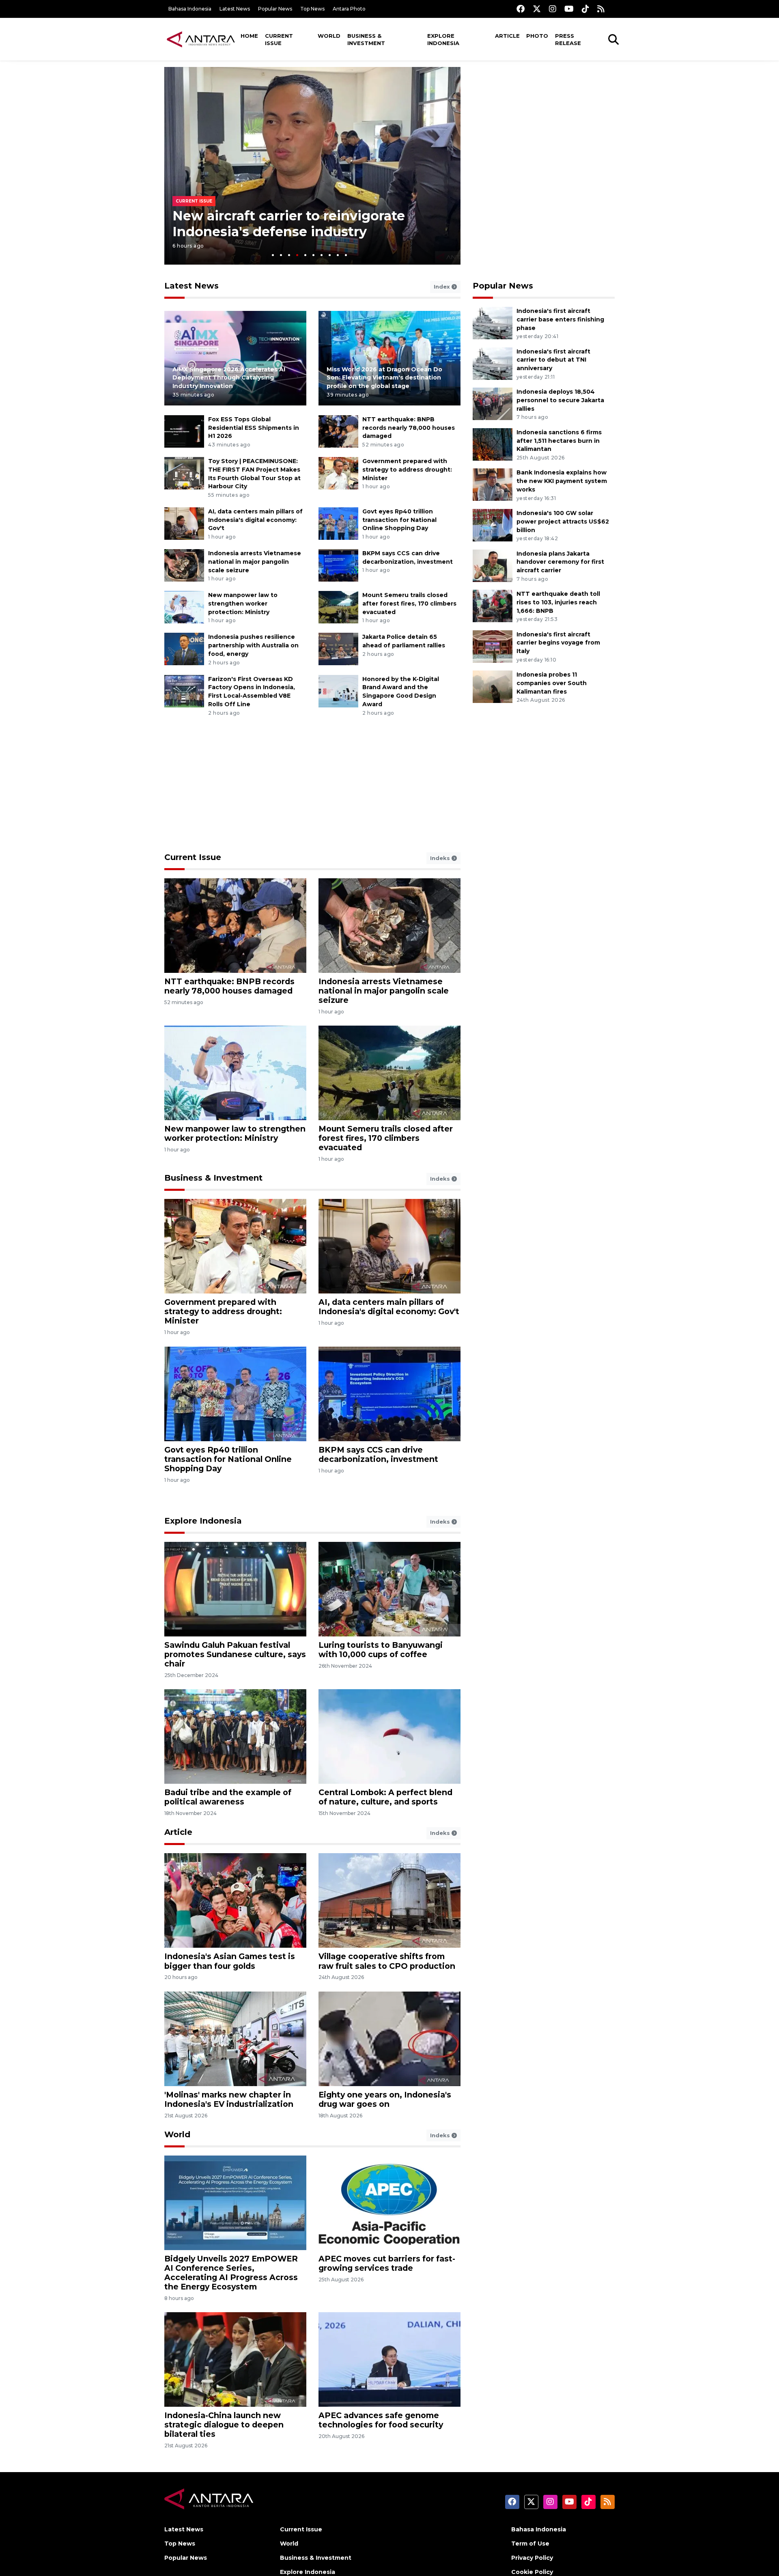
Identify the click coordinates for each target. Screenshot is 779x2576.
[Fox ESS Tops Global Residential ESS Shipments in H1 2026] (184, 431)
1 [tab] (273, 255)
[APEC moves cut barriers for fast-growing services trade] (389, 2202)
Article (507, 36)
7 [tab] (322, 255)
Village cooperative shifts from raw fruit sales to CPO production (387, 1961)
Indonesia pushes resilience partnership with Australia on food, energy (253, 645)
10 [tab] (346, 255)
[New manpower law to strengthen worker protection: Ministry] (184, 607)
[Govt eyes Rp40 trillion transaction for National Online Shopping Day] (338, 523)
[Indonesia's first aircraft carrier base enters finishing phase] (493, 322)
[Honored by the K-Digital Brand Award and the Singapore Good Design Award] (338, 691)
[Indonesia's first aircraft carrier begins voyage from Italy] (493, 646)
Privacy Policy (532, 2558)
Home (249, 36)
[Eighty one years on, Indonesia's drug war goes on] (389, 2038)
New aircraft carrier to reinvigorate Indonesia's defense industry (289, 223)
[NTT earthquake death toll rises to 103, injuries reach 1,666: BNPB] (493, 605)
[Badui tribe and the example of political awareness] (235, 1736)
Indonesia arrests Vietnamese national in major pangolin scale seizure (255, 562)
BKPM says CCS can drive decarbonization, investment (378, 1454)
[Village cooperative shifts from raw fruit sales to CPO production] (389, 1900)
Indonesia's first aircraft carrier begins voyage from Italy (558, 643)
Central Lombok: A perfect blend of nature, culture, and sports (385, 1797)
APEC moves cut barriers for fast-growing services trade (387, 2263)
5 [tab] (305, 255)
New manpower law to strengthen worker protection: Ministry (243, 604)
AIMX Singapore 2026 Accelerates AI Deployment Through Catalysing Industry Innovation (229, 378)
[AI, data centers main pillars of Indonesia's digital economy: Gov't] (184, 523)
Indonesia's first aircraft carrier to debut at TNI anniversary (553, 360)
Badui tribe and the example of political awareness (228, 1797)
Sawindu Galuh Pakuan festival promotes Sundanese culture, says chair (235, 1654)
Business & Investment (366, 39)
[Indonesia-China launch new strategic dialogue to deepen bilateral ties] (235, 2359)
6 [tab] (313, 255)
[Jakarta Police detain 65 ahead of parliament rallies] (338, 649)
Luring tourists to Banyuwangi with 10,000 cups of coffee (381, 1650)
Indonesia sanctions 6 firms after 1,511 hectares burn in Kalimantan (559, 441)
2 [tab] (281, 255)
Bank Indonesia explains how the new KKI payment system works (562, 481)
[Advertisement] (544, 124)
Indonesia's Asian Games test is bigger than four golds (230, 1961)
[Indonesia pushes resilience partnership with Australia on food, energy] (184, 649)
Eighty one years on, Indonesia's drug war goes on (385, 2099)
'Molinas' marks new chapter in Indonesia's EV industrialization (229, 2099)
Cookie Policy (532, 2572)
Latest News (235, 9)
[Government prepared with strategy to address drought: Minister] (338, 473)
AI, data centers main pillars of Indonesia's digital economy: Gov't (255, 520)
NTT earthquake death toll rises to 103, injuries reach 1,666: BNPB (558, 602)
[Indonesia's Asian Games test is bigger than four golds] (235, 1900)
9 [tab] (338, 255)
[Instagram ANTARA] (553, 9)
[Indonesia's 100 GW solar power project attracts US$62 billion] (493, 525)
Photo (537, 36)
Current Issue (279, 39)
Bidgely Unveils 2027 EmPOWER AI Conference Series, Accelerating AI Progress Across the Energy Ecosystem (231, 2273)
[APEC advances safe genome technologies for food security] (389, 2359)
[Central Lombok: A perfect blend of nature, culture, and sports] (389, 1736)
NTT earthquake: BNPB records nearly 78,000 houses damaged (409, 428)
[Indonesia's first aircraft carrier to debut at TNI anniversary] (493, 363)
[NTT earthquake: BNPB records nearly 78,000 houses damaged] (338, 431)
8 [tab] (330, 255)
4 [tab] (297, 255)
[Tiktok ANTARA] (585, 9)
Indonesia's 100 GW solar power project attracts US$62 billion (563, 522)
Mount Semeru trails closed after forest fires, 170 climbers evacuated (409, 604)
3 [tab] (289, 255)
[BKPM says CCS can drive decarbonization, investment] (338, 565)
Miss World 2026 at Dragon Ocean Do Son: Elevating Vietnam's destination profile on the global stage (384, 378)
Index (443, 287)
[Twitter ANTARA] (537, 9)
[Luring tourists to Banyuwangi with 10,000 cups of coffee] (389, 1589)
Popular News (275, 9)
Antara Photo (349, 9)
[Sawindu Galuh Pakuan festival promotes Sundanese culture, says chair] (235, 1589)
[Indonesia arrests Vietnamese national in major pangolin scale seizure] (184, 565)
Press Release (568, 39)
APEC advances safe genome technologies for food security (381, 2420)
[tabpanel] (312, 166)
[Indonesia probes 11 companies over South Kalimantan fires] (493, 686)
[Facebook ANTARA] (521, 9)
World (329, 36)
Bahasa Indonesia (190, 9)
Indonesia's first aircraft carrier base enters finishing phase (560, 319)
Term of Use (530, 2544)
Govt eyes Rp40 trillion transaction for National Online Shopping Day (399, 520)
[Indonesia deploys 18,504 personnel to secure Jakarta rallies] (493, 403)
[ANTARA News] (201, 39)
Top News (312, 9)
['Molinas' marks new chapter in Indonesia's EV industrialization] (235, 2038)
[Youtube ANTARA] (569, 9)
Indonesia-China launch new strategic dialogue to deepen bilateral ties (224, 2425)
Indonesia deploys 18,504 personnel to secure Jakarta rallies (560, 400)
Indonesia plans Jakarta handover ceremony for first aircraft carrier (560, 562)
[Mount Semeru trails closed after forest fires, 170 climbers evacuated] (338, 607)
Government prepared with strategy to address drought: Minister (407, 470)
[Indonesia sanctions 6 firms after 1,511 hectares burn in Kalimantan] (493, 444)
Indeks (441, 858)
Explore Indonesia (443, 39)
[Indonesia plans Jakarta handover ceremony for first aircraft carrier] (493, 565)
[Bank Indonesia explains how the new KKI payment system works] (493, 484)
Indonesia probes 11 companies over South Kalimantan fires (552, 683)
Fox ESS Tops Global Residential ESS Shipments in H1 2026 (254, 428)
